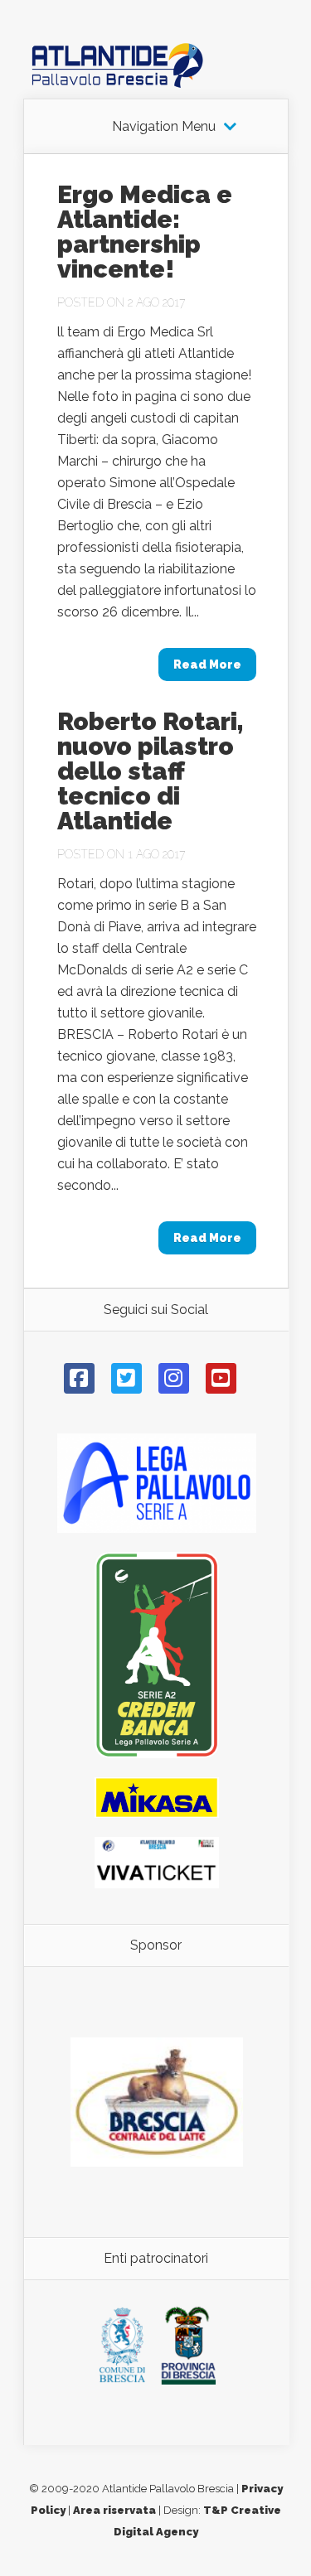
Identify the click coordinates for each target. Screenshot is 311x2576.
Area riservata (114, 2510)
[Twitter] (126, 1378)
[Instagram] (174, 1378)
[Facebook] (79, 1378)
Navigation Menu (164, 127)
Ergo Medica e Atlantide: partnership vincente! (145, 232)
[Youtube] (221, 1378)
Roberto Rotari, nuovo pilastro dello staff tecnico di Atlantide (151, 771)
